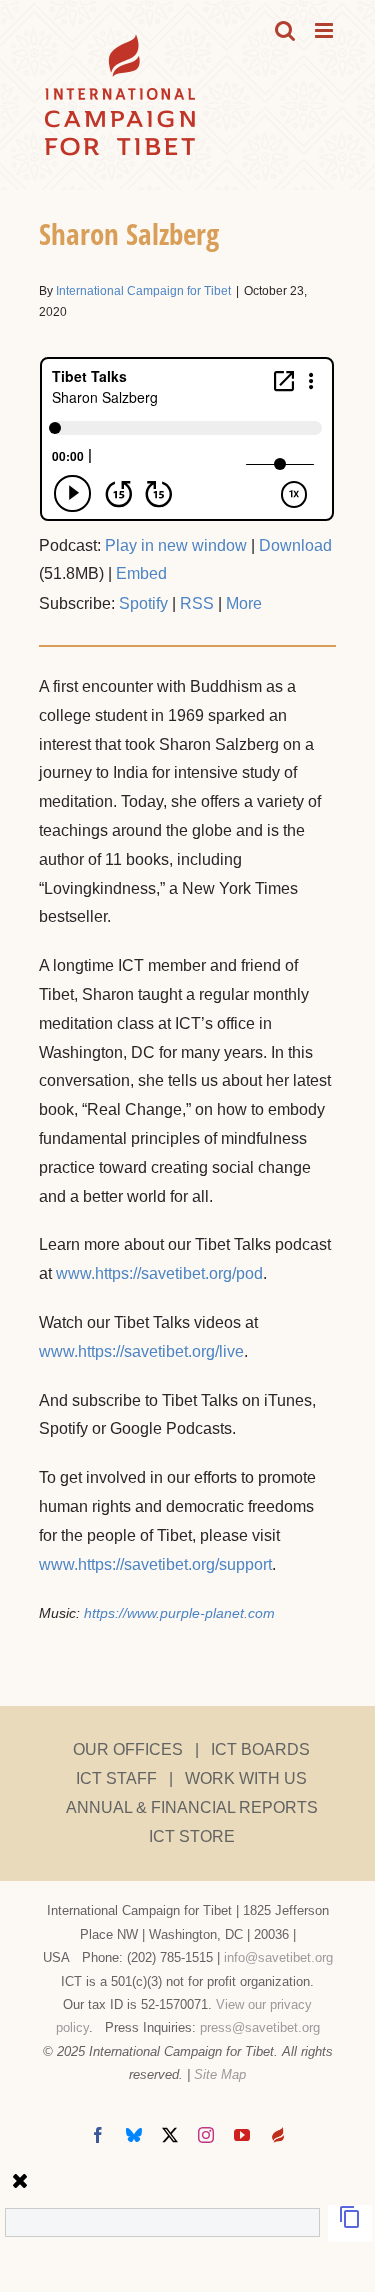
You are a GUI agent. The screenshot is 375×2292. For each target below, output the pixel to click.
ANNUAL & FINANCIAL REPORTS (192, 1807)
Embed (141, 573)
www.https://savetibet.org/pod (159, 1273)
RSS (197, 603)
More (244, 603)
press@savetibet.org (260, 2027)
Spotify (143, 603)
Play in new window (176, 545)
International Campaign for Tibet (143, 291)
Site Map (220, 2074)
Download (295, 545)
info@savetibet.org (278, 1957)
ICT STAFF (116, 1778)
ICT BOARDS (260, 1749)
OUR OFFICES (128, 1749)
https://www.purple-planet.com (179, 1613)
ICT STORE (192, 1836)
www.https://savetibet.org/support (155, 1564)
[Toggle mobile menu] (325, 30)
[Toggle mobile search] (285, 30)
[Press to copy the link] (350, 2223)
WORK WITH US (246, 1778)
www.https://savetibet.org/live (141, 1351)
